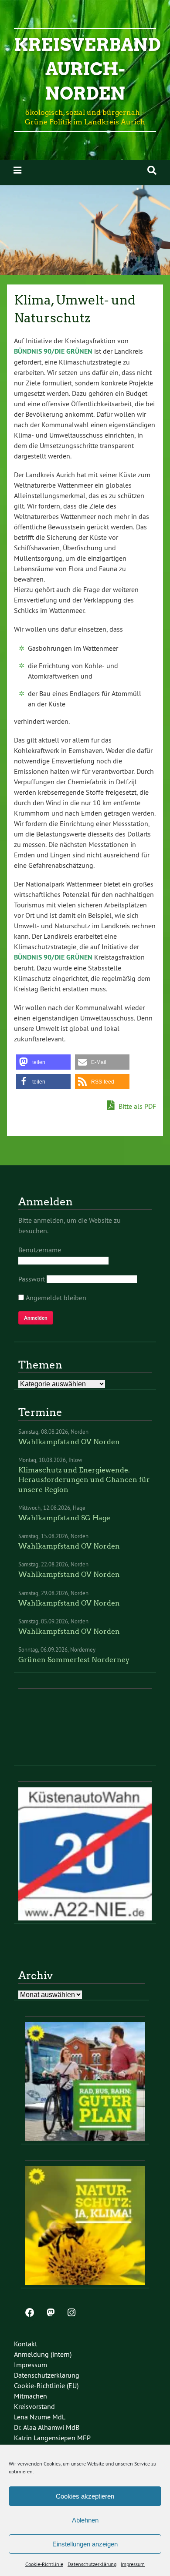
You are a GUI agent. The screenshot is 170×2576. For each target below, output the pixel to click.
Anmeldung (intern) (43, 2354)
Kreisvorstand (34, 2406)
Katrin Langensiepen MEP (52, 2438)
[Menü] (17, 170)
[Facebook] (30, 2313)
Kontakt (25, 2344)
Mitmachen (31, 2396)
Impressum (133, 2564)
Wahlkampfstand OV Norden (69, 1442)
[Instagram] (71, 2313)
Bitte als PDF (136, 1106)
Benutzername (40, 1250)
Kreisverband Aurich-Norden (87, 69)
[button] (43, 1062)
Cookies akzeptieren (85, 2496)
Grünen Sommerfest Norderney (74, 1660)
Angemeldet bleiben (55, 1298)
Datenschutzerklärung (92, 2564)
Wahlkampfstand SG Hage (64, 1518)
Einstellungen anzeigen (85, 2544)
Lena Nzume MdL (40, 2417)
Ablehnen (85, 2520)
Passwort (32, 1279)
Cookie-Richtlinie (44, 2564)
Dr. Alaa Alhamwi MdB (47, 2427)
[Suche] (152, 170)
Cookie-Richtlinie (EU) (46, 2385)
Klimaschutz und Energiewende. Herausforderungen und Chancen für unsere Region (84, 1480)
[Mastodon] (51, 2313)
